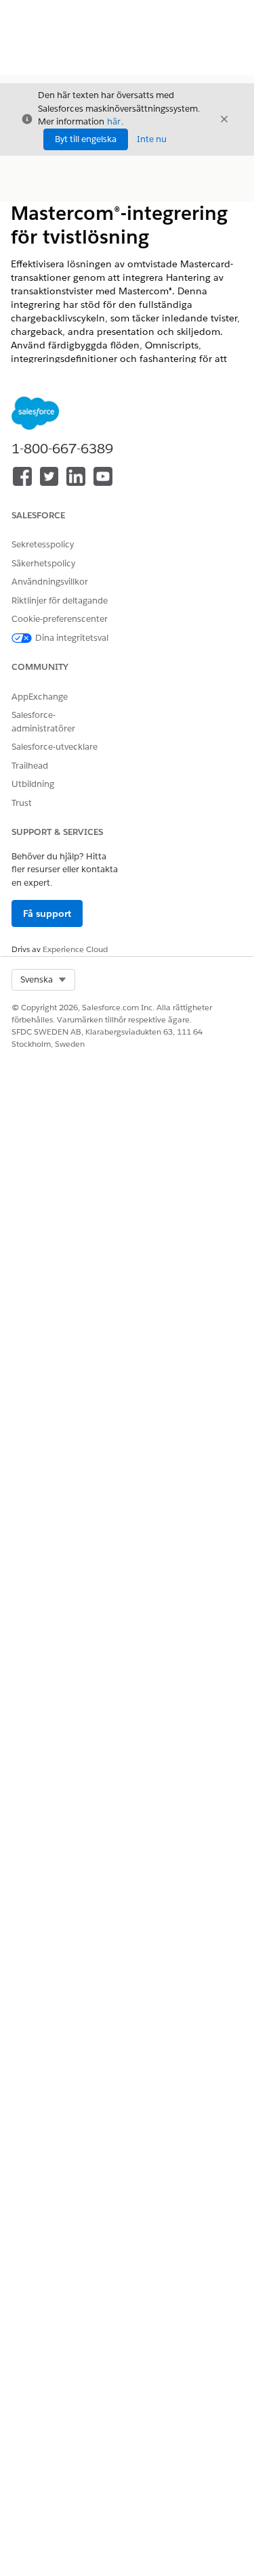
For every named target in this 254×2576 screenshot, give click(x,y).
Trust (22, 803)
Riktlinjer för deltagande (60, 601)
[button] (43, 980)
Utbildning (33, 784)
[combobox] (43, 980)
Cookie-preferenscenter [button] (60, 619)
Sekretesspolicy (43, 544)
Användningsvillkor (50, 582)
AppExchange (40, 697)
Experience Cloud (75, 949)
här (114, 121)
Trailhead (30, 766)
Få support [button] (47, 913)
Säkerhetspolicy (43, 563)
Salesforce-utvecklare (55, 747)
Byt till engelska (86, 139)
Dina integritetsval (72, 638)
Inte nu (152, 139)
